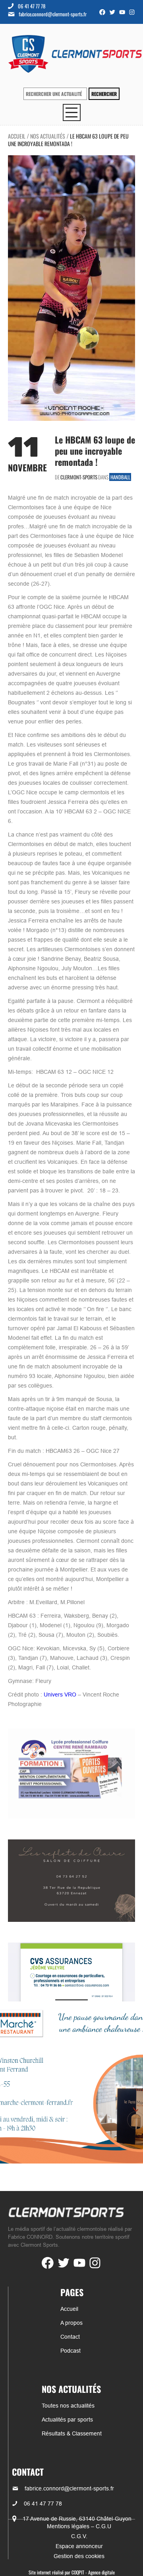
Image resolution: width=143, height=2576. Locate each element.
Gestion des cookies (79, 2556)
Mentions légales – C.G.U (79, 2526)
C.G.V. (79, 2536)
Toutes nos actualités (68, 2406)
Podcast (71, 2351)
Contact (70, 2337)
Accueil (17, 136)
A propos (71, 2323)
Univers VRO (60, 1695)
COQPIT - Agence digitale (93, 2572)
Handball (120, 477)
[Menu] (72, 112)
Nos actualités (48, 136)
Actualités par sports (67, 2420)
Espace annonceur (79, 2546)
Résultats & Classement (72, 2433)
